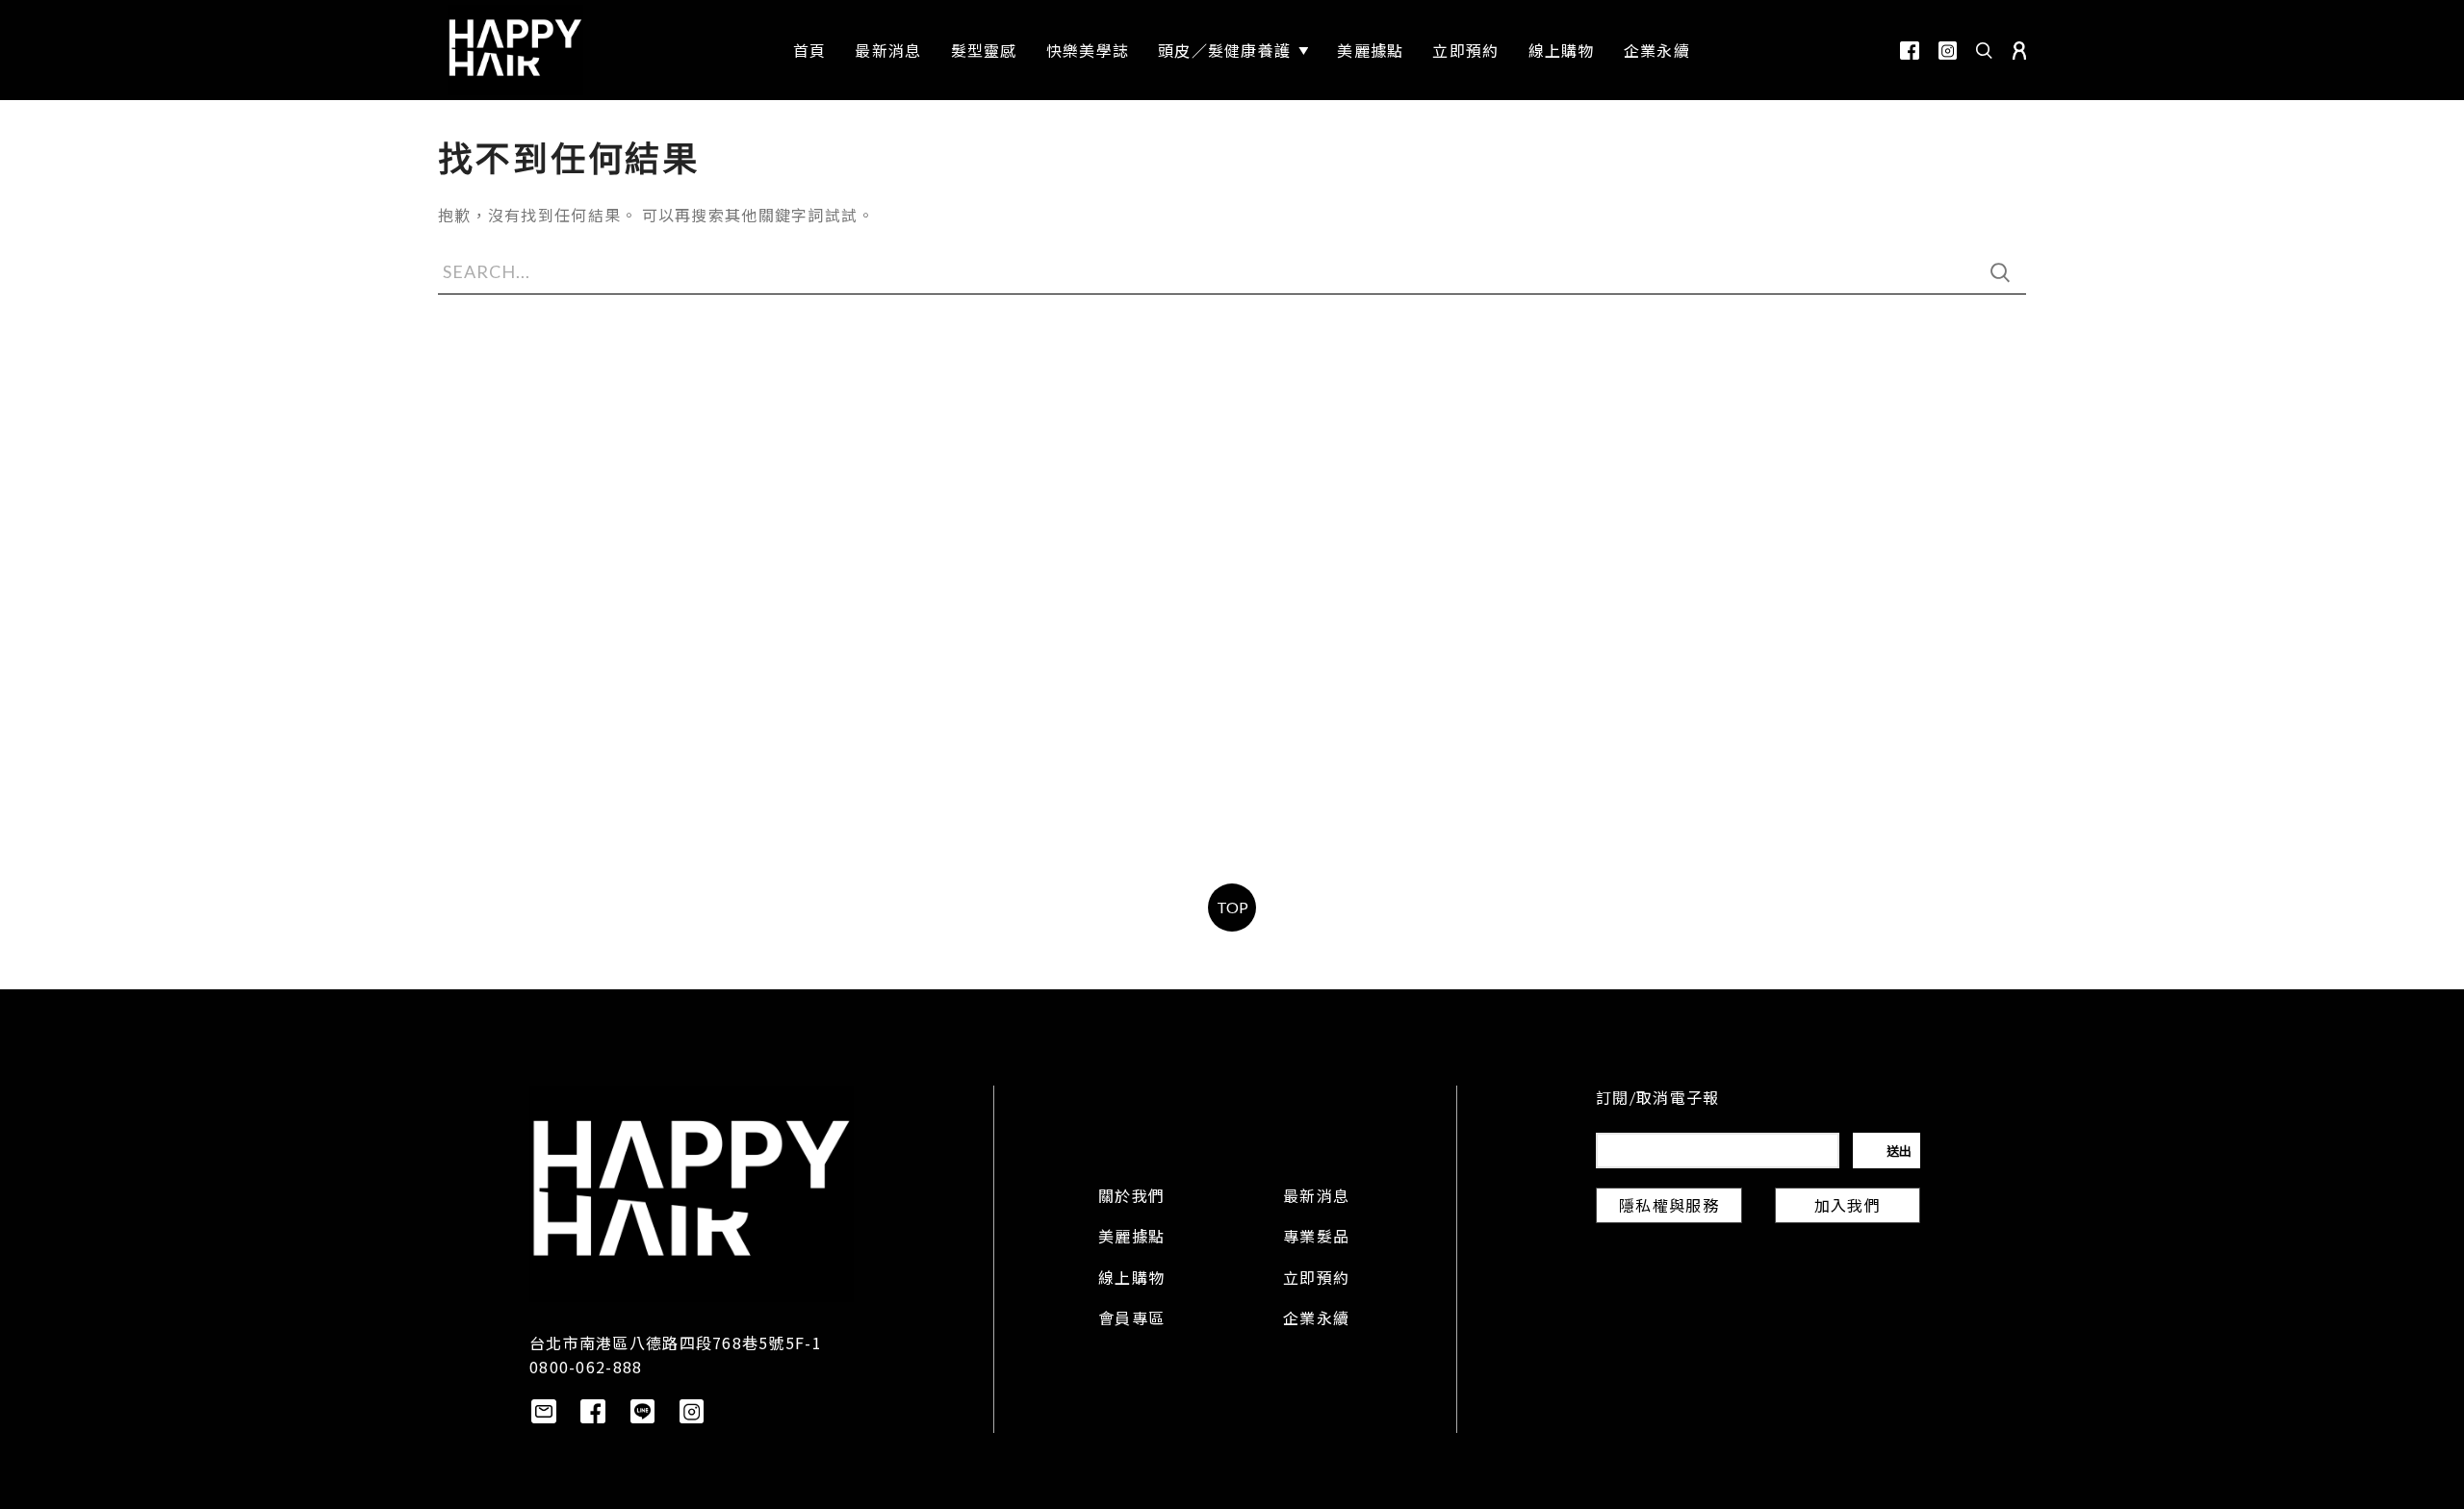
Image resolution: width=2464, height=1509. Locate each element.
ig (1948, 51)
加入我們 (1848, 1208)
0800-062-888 (586, 1367)
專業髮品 (1316, 1239)
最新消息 (1316, 1198)
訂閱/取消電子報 (1657, 1100)
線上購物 (1131, 1280)
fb (1910, 51)
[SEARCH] (2000, 272)
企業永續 (1316, 1320)
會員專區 (1131, 1320)
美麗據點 (1131, 1239)
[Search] (1985, 50)
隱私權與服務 (1669, 1208)
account (2019, 51)
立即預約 (1316, 1280)
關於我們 (1131, 1198)
